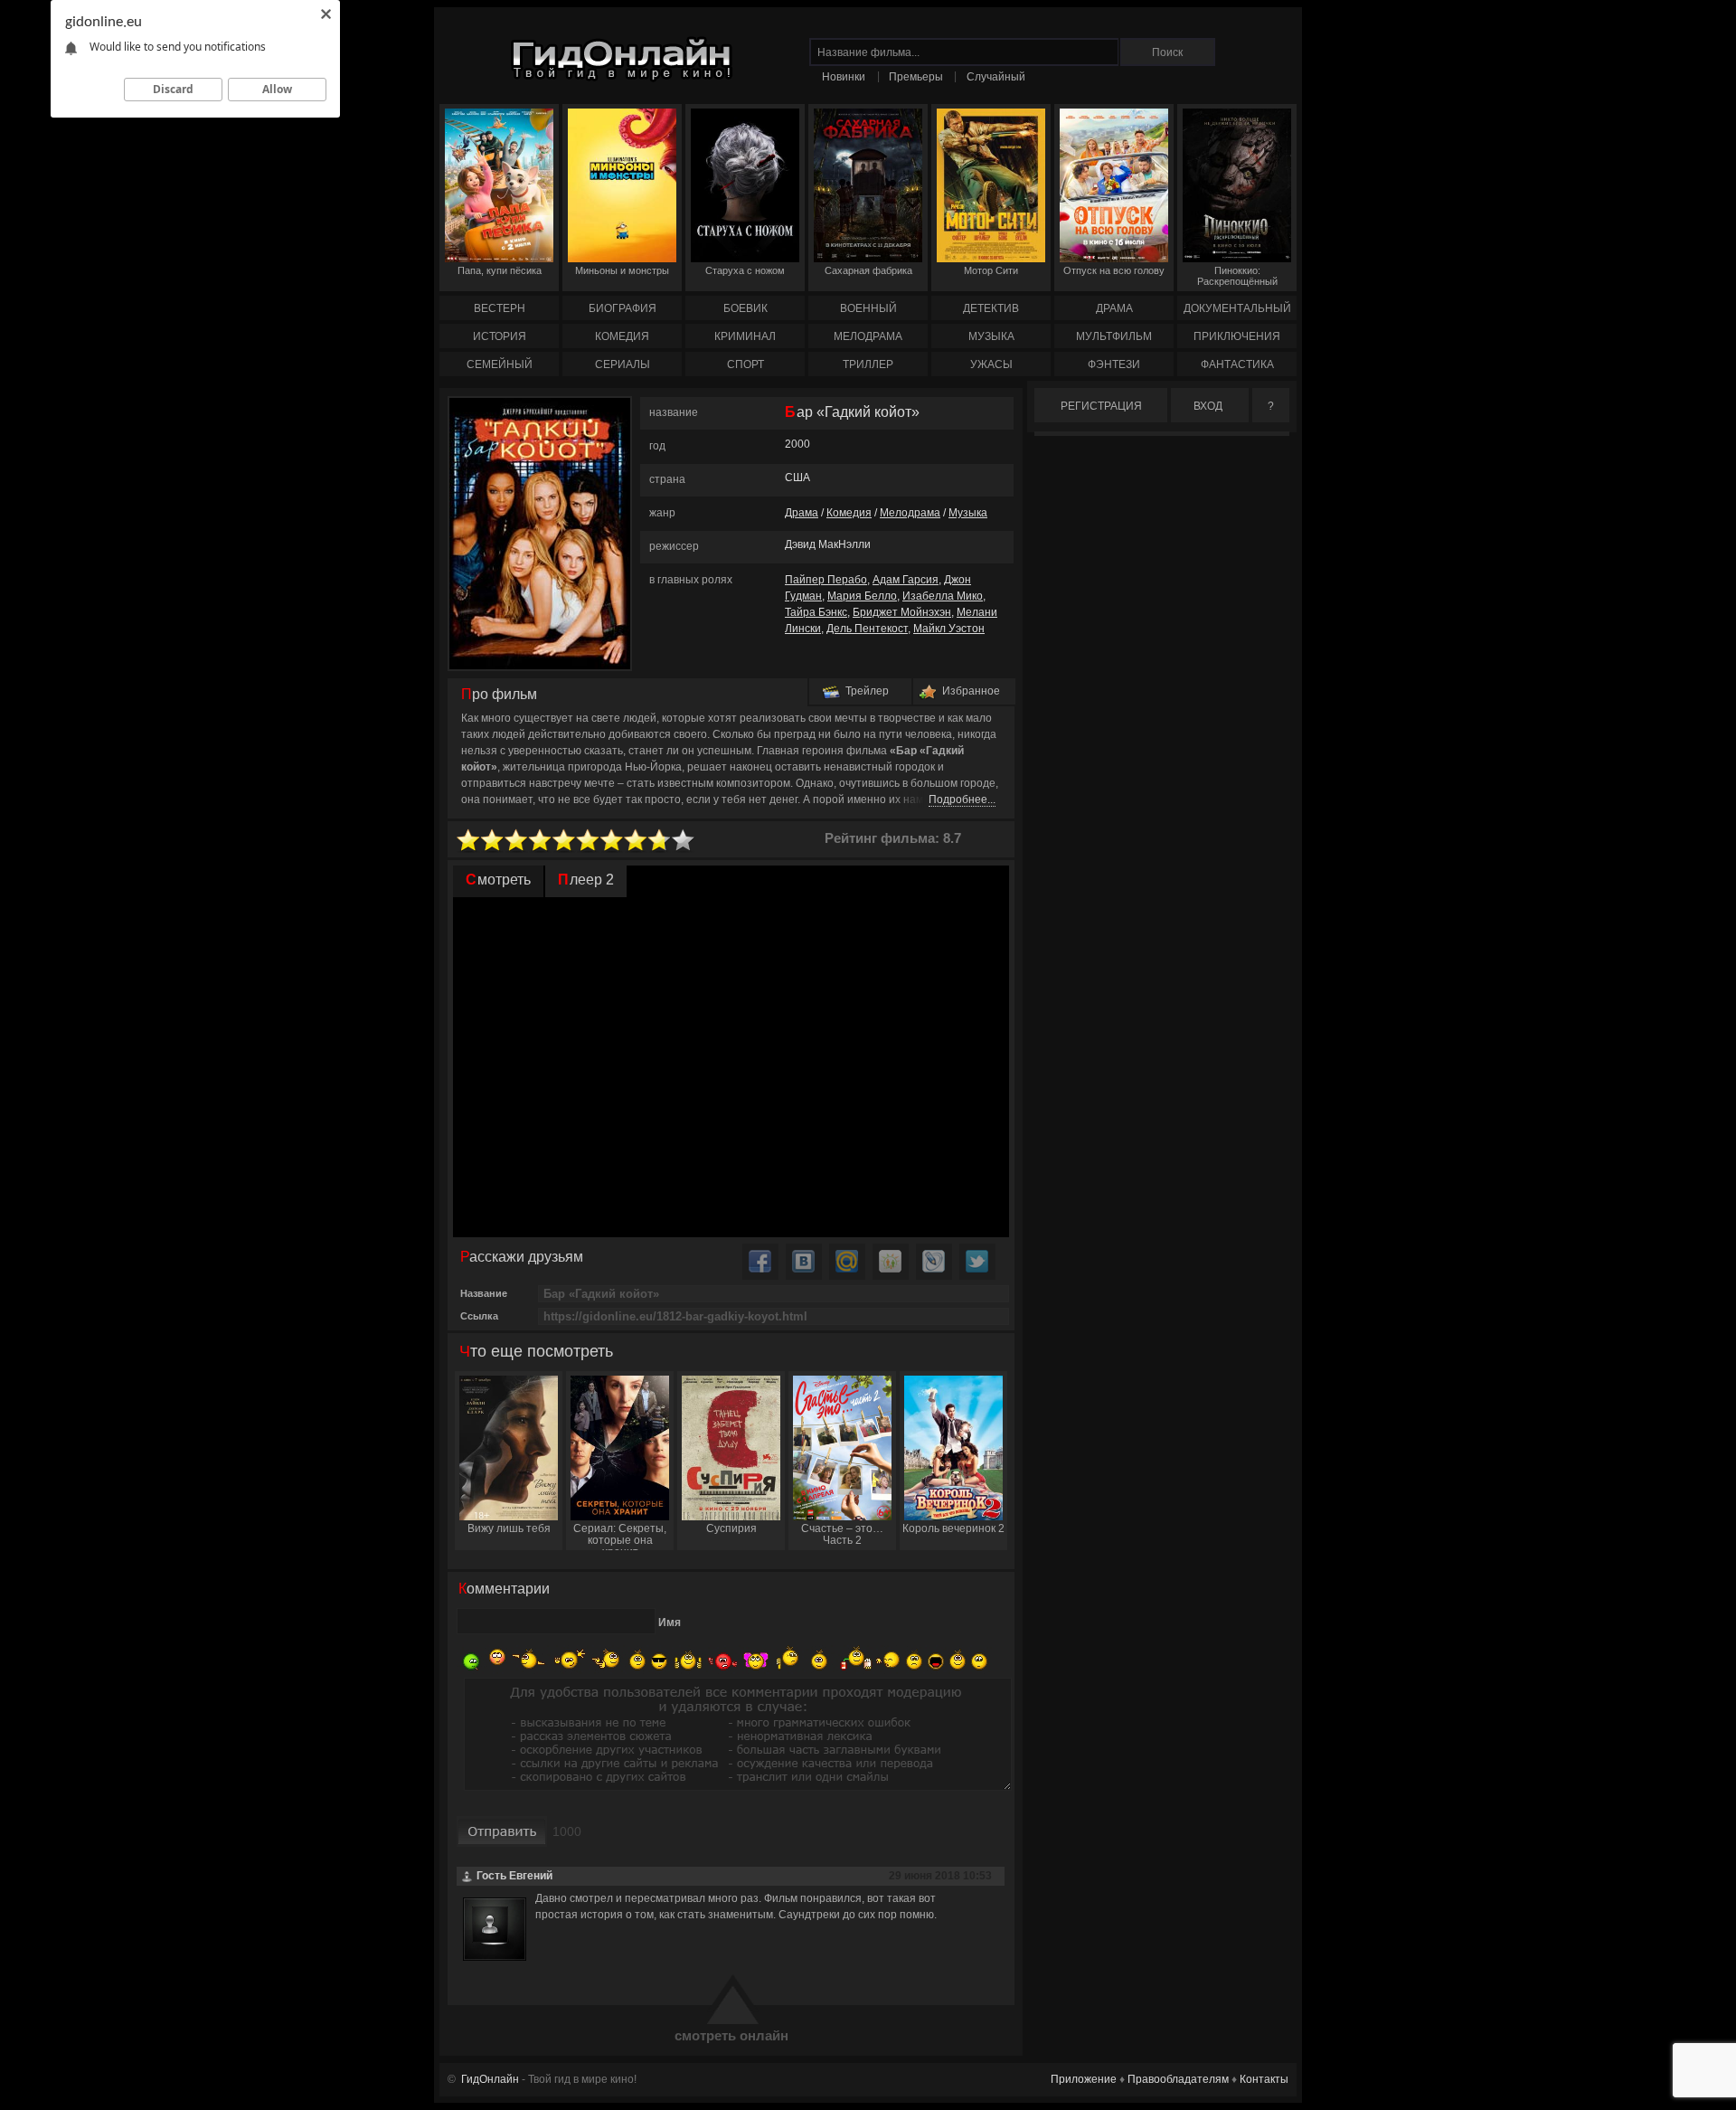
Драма (802, 513)
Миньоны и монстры (622, 270)
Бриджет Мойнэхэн (902, 612)
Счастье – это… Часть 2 (842, 1534)
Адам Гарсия (906, 580)
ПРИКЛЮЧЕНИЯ (1237, 336)
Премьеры (916, 77)
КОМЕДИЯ (622, 336)
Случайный (996, 77)
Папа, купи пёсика (500, 270)
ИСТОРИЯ (500, 336)
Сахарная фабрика (868, 270)
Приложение (1084, 2079)
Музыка (968, 513)
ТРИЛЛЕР (868, 364)
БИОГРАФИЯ (623, 308)
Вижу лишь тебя (509, 1528)
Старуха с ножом (745, 270)
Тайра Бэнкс (816, 612)
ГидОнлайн (490, 2079)
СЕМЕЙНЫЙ (500, 364)
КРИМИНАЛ (745, 336)
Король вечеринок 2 (953, 1528)
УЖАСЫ (991, 364)
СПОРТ (745, 364)
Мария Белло (862, 596)
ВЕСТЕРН (500, 308)
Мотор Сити (991, 270)
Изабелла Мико (943, 596)
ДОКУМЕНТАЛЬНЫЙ (1237, 308)
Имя (670, 1623)
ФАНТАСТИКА (1237, 364)
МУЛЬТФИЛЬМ (1114, 336)
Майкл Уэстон (949, 629)
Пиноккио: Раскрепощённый (1237, 276)
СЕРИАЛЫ (623, 364)
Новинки (844, 77)
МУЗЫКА (991, 336)
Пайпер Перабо (826, 580)
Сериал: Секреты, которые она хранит (620, 1536)
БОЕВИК (745, 308)
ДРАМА (1114, 308)
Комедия (849, 513)
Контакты (1264, 2079)
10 (684, 841)
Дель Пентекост (867, 629)
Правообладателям (1178, 2079)
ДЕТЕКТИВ (991, 308)
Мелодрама (910, 513)
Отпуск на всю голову (1114, 270)
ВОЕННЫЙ (868, 308)
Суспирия (731, 1528)
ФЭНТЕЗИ (1114, 364)
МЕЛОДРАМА (868, 336)
